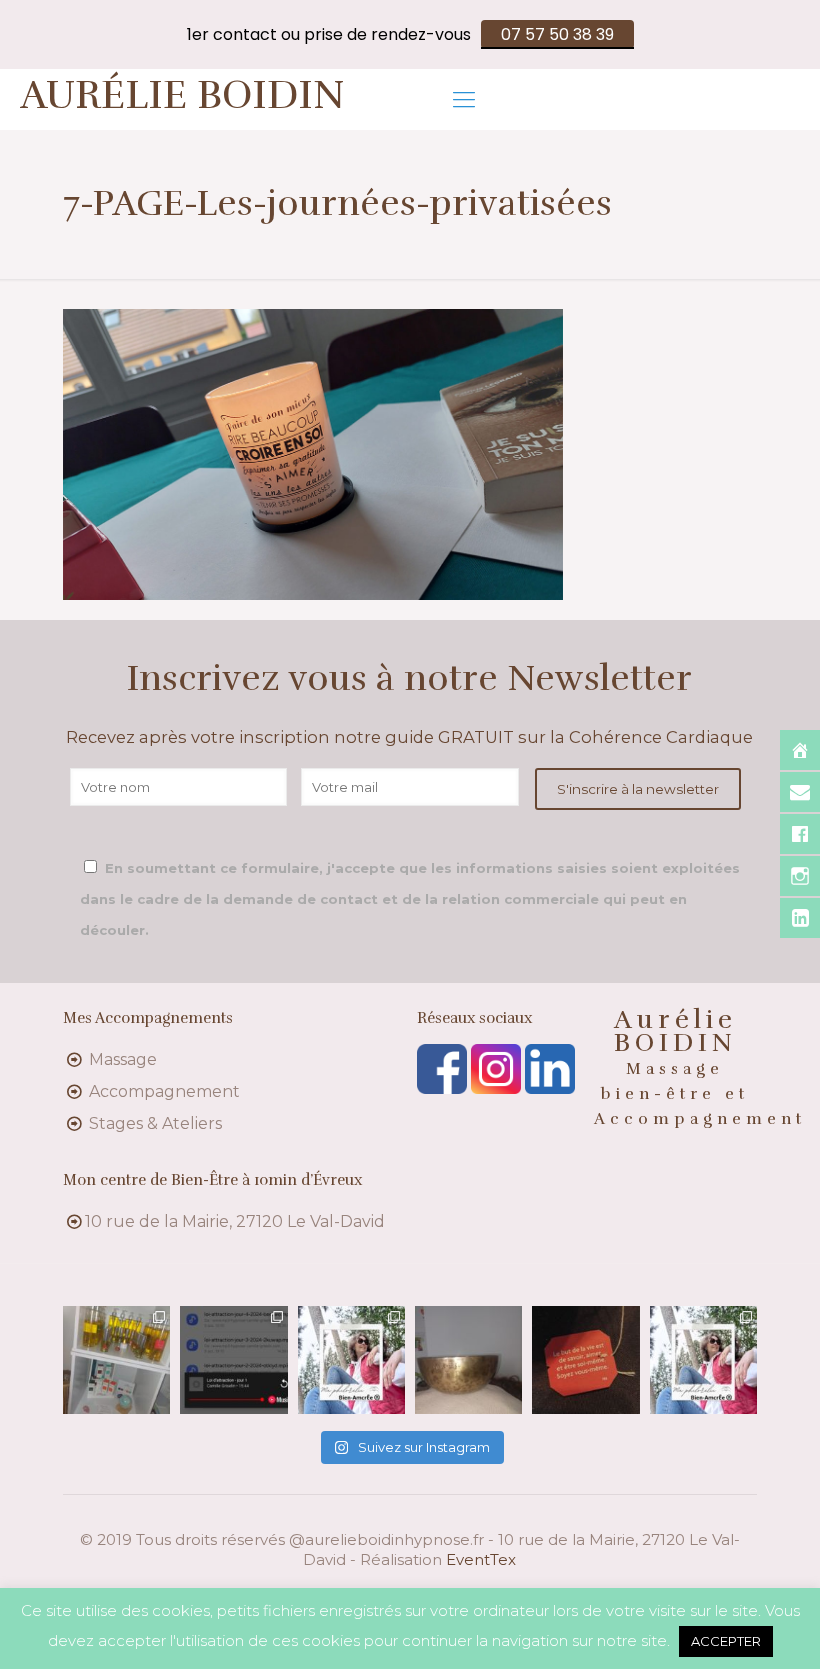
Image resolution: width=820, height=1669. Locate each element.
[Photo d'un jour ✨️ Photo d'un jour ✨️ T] (468, 1359)
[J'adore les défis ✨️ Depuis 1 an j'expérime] (233, 1359)
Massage (123, 1059)
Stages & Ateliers (155, 1123)
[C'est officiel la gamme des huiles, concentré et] (116, 1359)
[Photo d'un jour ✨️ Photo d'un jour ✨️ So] (585, 1359)
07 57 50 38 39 (557, 34)
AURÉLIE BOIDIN (182, 95)
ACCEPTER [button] (726, 1641)
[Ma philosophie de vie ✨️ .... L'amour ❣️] (351, 1359)
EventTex (481, 1559)
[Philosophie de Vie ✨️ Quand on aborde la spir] (703, 1359)
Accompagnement (164, 1091)
